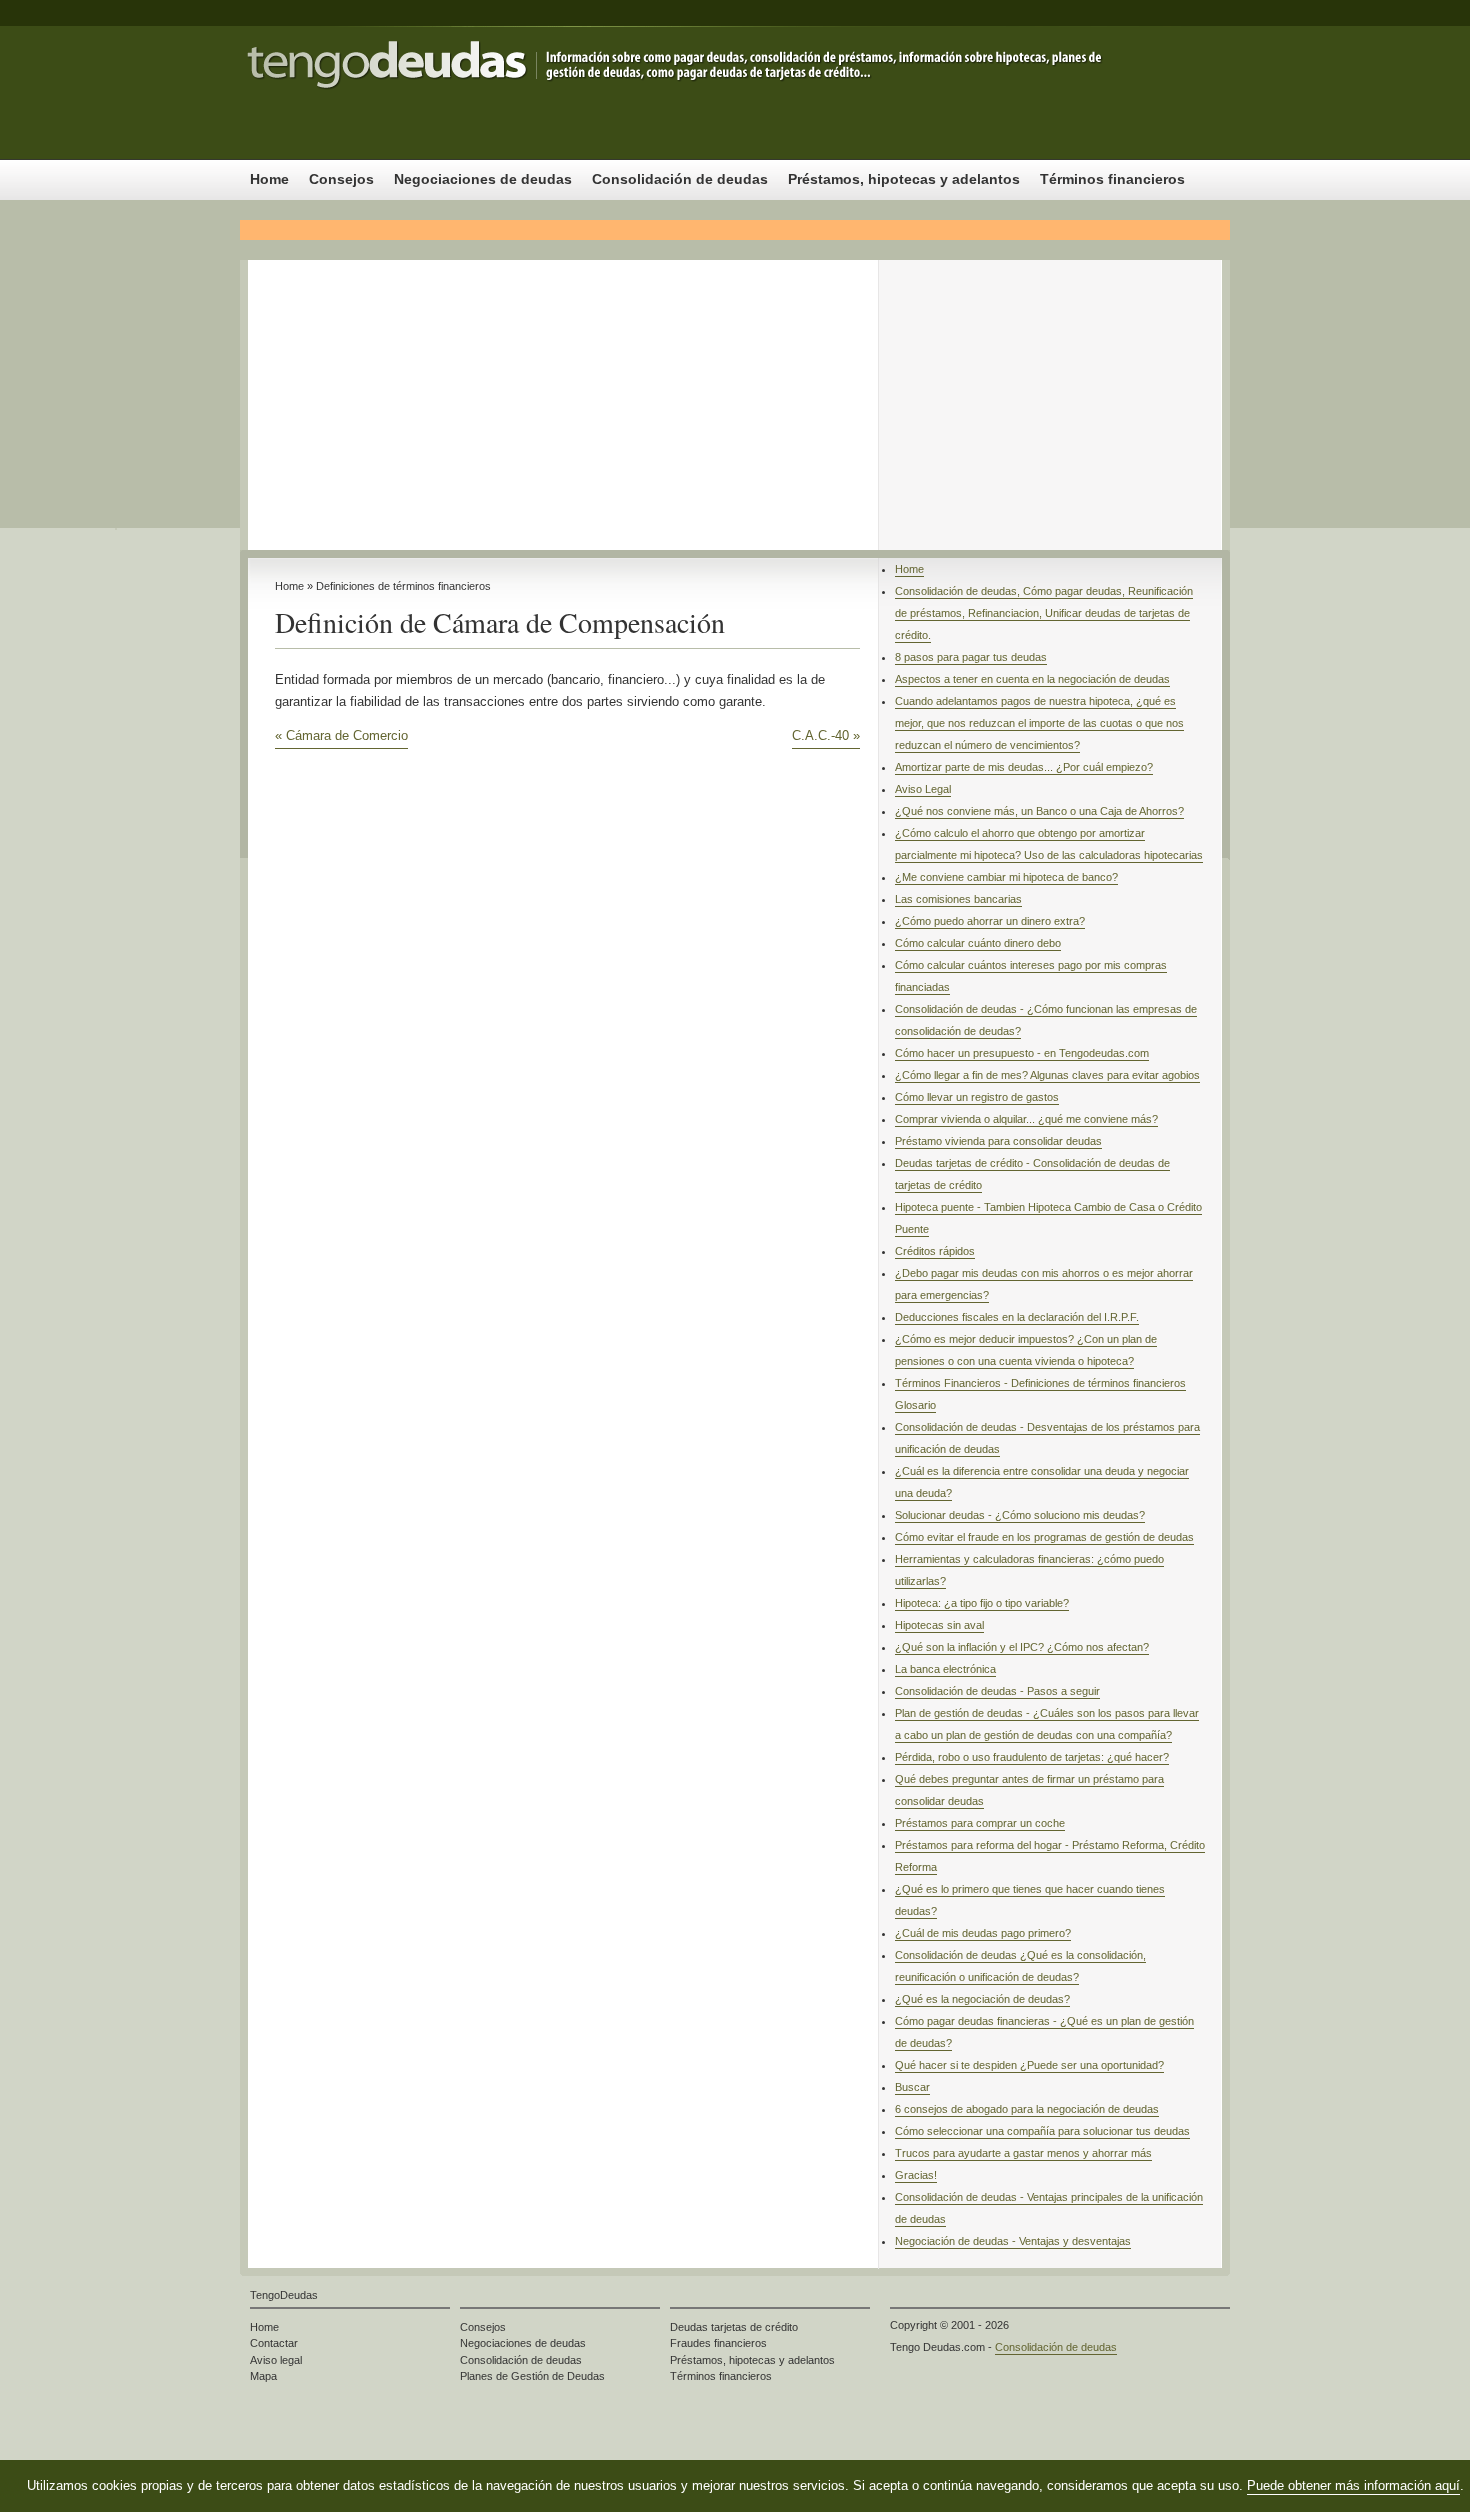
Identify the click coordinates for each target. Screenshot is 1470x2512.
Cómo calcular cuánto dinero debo (978, 943)
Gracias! (916, 2175)
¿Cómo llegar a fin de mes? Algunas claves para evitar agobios (1047, 1075)
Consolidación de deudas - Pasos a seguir (997, 1691)
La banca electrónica (945, 1669)
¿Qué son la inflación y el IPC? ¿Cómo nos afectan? (1022, 1647)
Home (269, 179)
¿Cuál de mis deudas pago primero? (983, 1933)
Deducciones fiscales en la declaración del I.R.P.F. (1017, 1317)
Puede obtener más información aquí (1353, 2485)
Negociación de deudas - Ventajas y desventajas (1013, 2241)
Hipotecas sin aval (939, 1625)
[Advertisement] (735, 400)
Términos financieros (1112, 179)
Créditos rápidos (935, 1251)
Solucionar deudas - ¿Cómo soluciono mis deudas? (1020, 1515)
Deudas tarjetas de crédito (734, 2327)
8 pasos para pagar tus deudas (971, 657)
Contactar (274, 2343)
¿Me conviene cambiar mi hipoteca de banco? (1006, 877)
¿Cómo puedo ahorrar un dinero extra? (990, 921)
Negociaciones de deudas (483, 179)
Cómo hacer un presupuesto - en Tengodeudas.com (1022, 1053)
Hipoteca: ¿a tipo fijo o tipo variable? (982, 1603)
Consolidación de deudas (440, 93)
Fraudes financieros (718, 2343)
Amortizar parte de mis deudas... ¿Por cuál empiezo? (1024, 767)
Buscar (912, 2087)
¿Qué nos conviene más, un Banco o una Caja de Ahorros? (1039, 811)
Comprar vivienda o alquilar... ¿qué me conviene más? (1026, 1119)
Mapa (263, 2376)
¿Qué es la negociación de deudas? (982, 1999)
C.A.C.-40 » (826, 735)
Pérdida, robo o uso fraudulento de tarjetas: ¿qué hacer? (1032, 1757)
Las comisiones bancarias (958, 899)
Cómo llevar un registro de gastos (977, 1097)
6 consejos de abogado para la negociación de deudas (1027, 2109)
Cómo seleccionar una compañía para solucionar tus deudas (1042, 2131)
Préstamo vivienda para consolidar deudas (998, 1141)
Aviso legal (276, 2360)
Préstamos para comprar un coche (980, 1823)
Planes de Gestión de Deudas (532, 2376)
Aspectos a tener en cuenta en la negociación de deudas (1032, 679)
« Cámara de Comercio (341, 735)
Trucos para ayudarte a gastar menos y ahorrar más (1023, 2153)
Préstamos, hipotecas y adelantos (904, 179)
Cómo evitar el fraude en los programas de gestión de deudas (1044, 1537)
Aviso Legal (923, 789)
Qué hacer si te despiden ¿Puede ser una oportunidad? (1029, 2065)
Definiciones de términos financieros (403, 586)
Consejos (341, 179)
